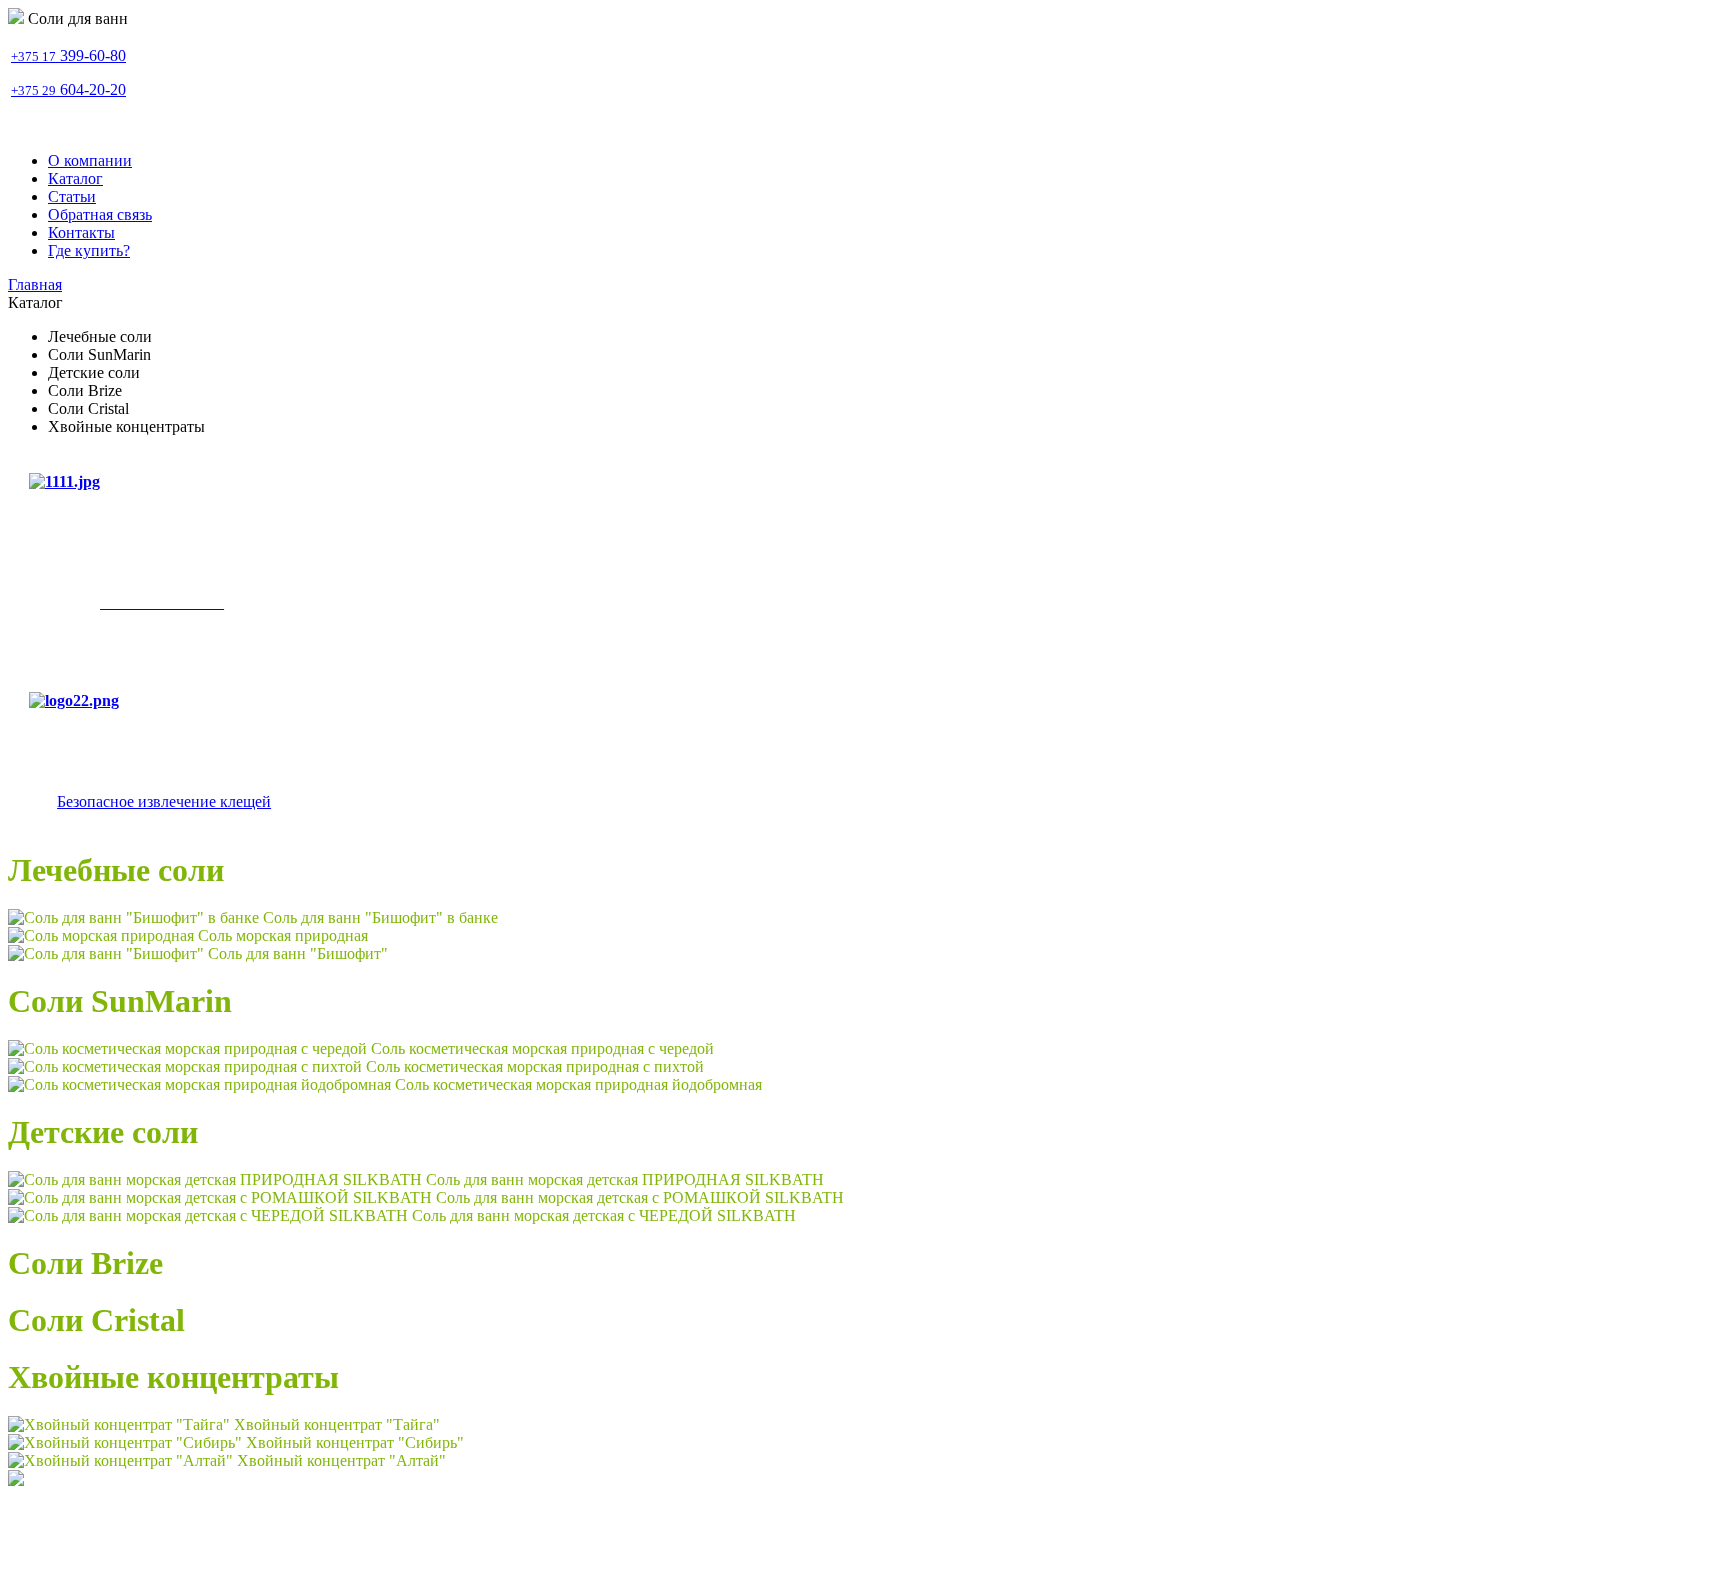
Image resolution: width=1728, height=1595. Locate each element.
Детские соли (103, 1132)
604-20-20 (68, 89)
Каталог (75, 178)
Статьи (72, 196)
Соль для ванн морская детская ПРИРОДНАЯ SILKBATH (625, 1179)
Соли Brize (85, 1263)
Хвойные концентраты (173, 1377)
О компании (90, 160)
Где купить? (89, 250)
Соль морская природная (283, 935)
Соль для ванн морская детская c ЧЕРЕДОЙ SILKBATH (604, 1215)
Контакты (81, 232)
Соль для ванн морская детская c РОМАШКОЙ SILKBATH (640, 1197)
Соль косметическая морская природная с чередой (542, 1048)
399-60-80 (68, 55)
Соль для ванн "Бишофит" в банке (380, 917)
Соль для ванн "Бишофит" (298, 953)
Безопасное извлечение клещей (164, 801)
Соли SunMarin (120, 1001)
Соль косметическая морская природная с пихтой (535, 1066)
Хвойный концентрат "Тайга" (337, 1424)
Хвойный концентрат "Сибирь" (355, 1442)
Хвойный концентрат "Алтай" (341, 1460)
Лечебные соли (116, 870)
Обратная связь (100, 214)
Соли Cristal (96, 1320)
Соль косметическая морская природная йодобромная (578, 1084)
